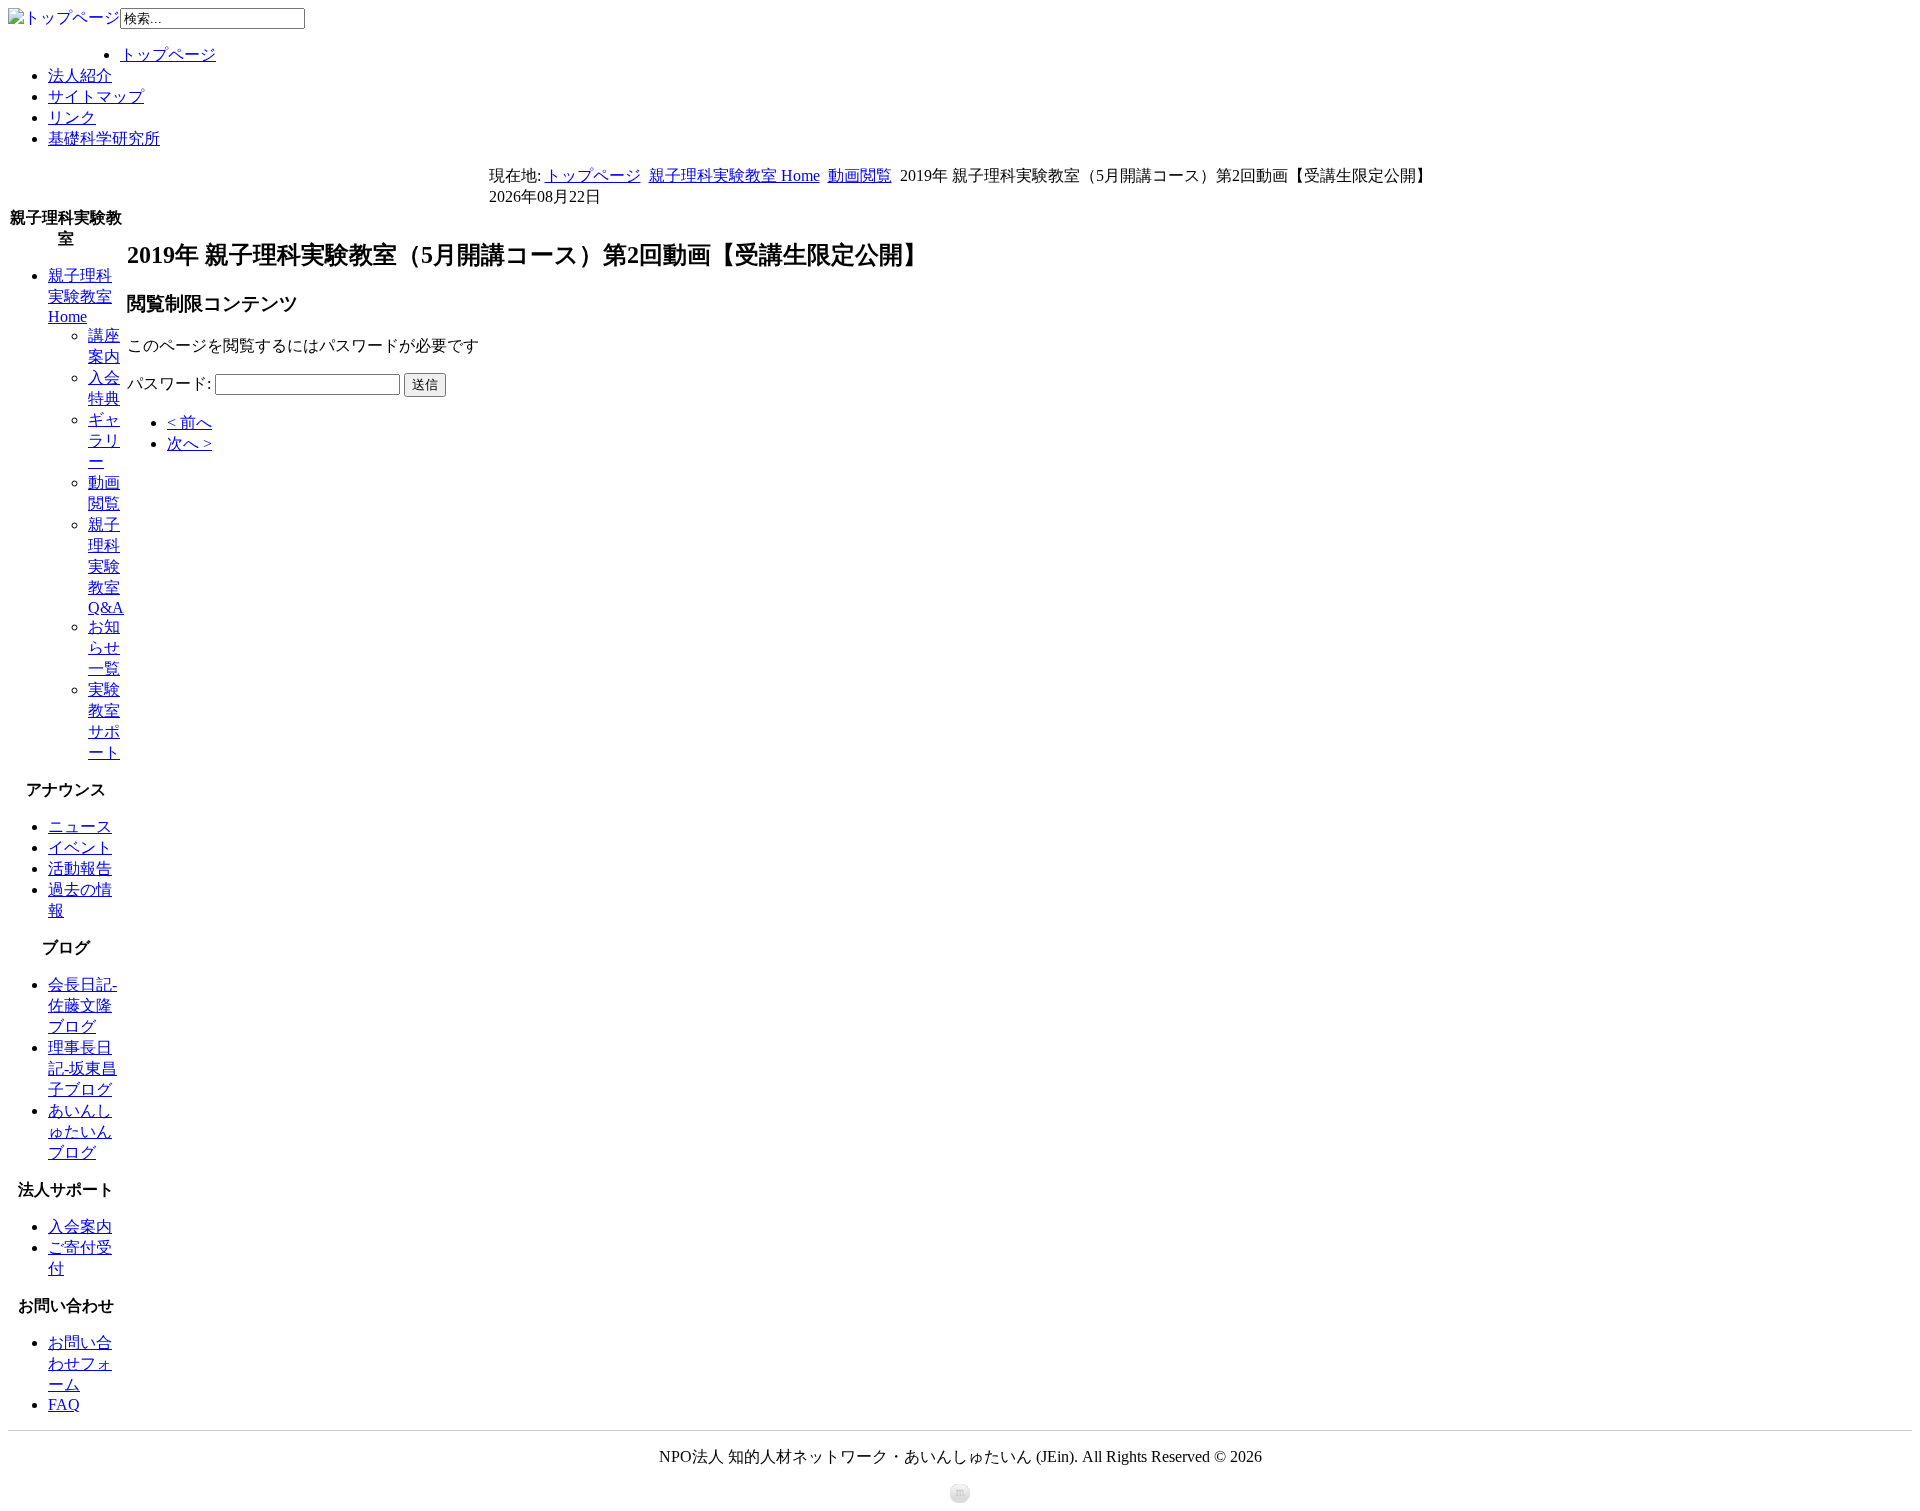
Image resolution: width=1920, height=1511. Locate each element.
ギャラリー (104, 440)
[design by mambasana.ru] (960, 1497)
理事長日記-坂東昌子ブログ (82, 1068)
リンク (72, 117)
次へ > (189, 443)
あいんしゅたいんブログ (80, 1131)
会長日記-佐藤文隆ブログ (82, 1005)
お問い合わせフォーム (80, 1363)
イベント (80, 847)
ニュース (80, 826)
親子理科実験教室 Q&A (106, 566)
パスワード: (169, 383)
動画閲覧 (860, 175)
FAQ (64, 1404)
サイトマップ (96, 96)
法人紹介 (80, 75)
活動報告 (80, 868)
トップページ (168, 54)
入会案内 (80, 1226)
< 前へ (189, 422)
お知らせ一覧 (104, 647)
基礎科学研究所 (104, 138)
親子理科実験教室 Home (734, 175)
